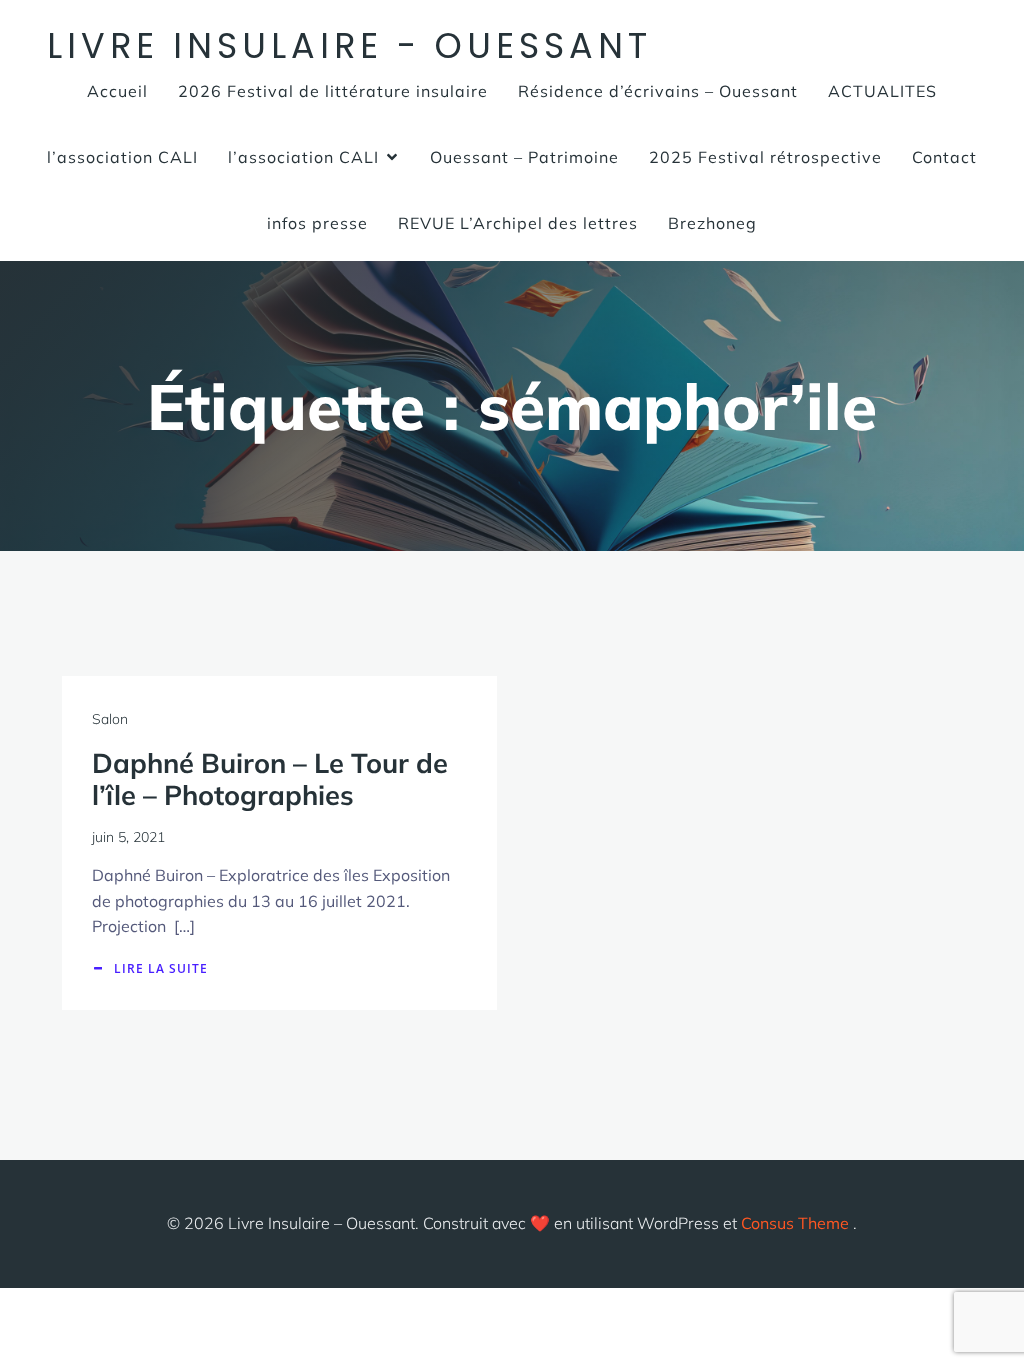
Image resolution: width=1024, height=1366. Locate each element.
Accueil (117, 91)
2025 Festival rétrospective (765, 157)
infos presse (317, 223)
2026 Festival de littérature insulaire (333, 91)
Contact (944, 157)
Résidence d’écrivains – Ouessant (658, 91)
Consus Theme (795, 1223)
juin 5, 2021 (128, 837)
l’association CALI (122, 157)
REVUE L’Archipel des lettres (518, 223)
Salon (110, 719)
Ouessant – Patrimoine (524, 157)
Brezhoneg (712, 223)
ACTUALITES (882, 91)
